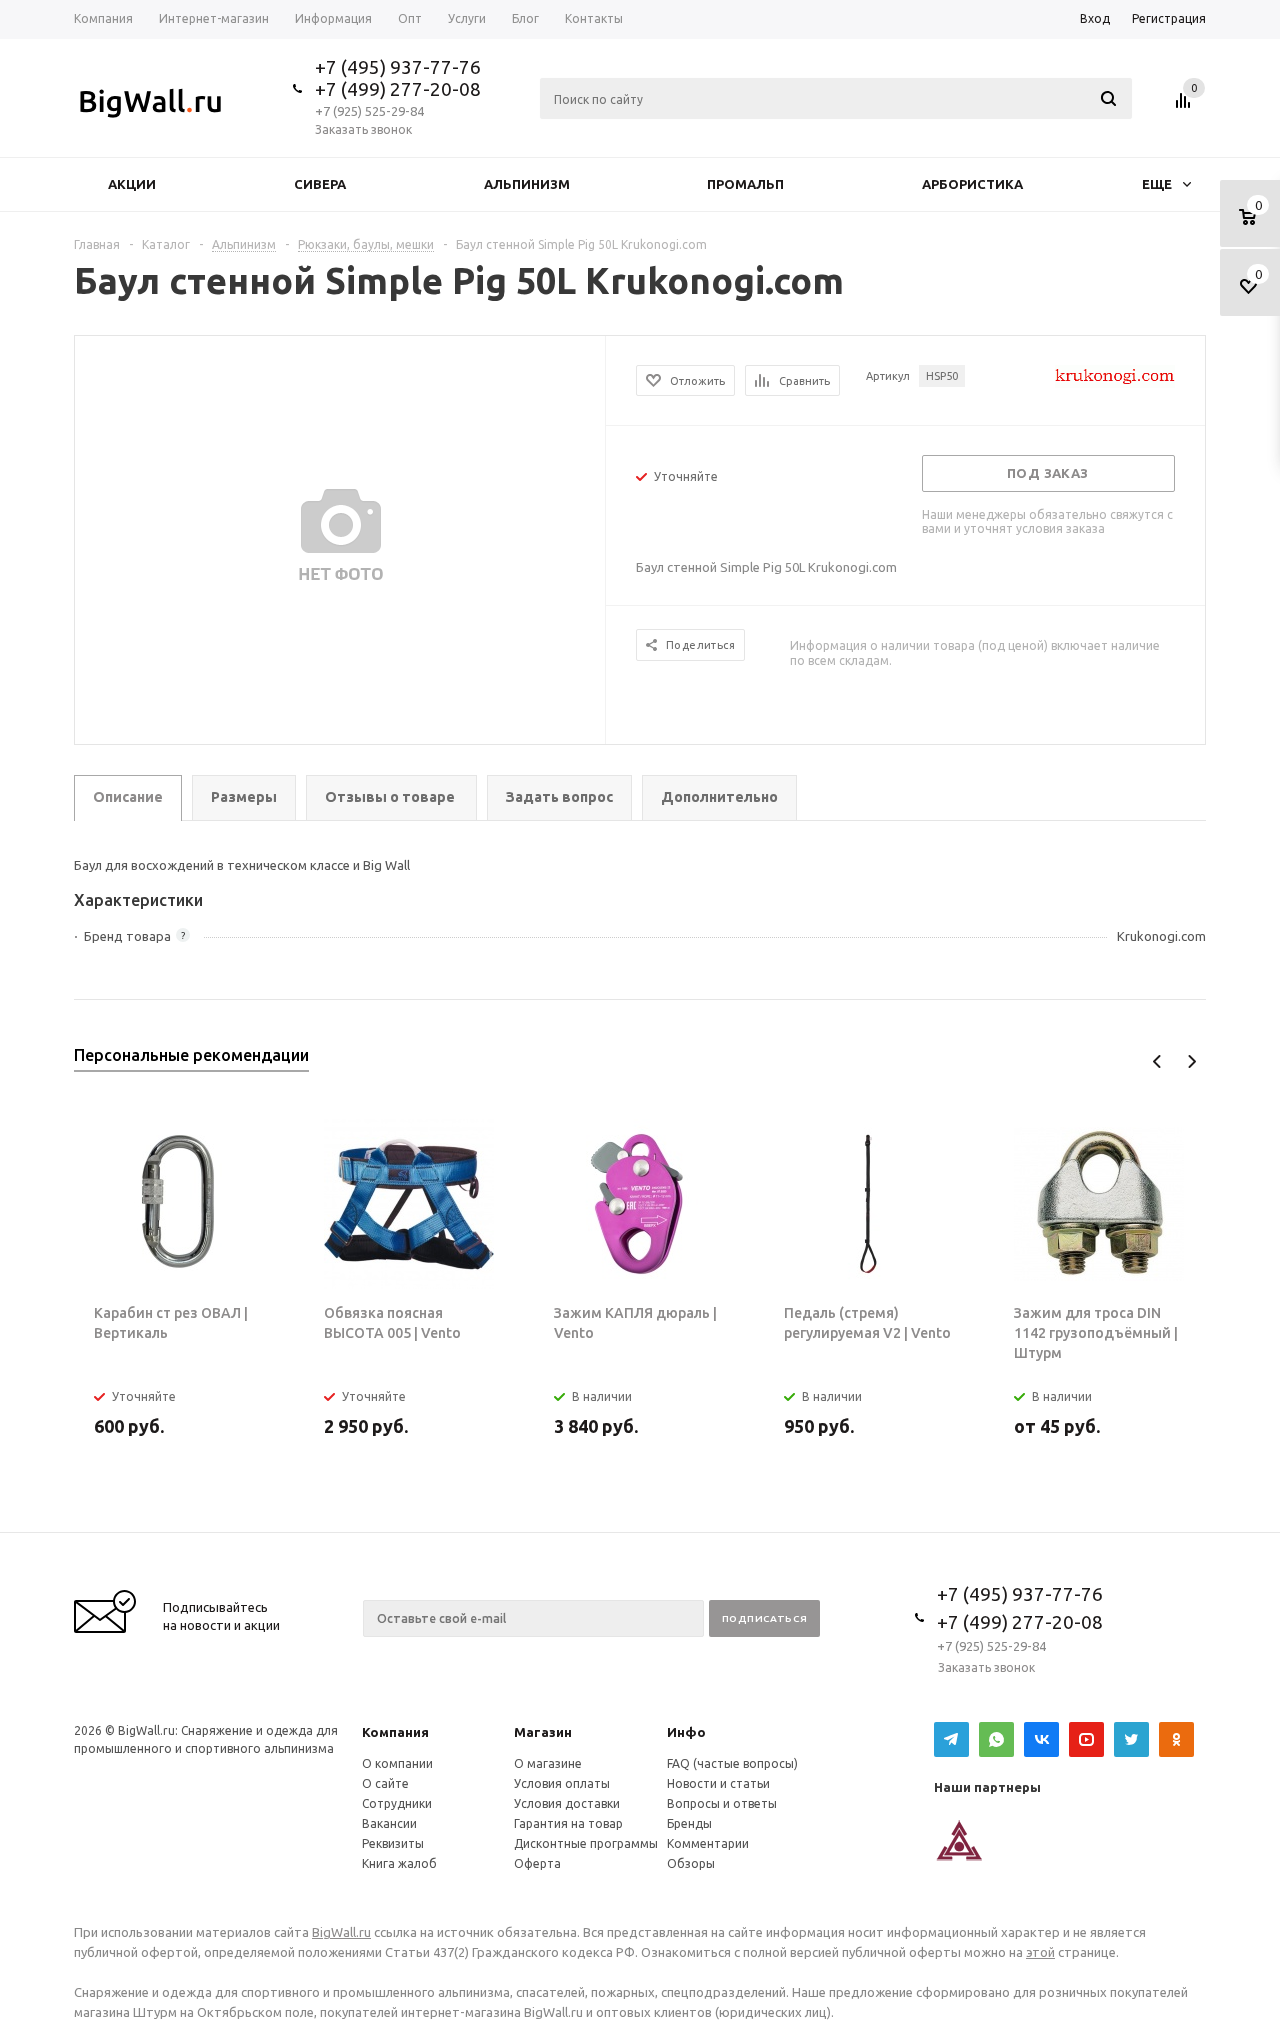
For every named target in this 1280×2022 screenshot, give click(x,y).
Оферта (537, 1863)
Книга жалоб (399, 1863)
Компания (395, 1732)
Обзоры (691, 1863)
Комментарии (708, 1843)
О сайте (385, 1783)
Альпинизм (527, 184)
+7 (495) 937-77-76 (398, 67)
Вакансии (389, 1823)
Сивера (320, 184)
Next (1191, 1061)
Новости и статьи (718, 1783)
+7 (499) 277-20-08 (398, 89)
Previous (1157, 1061)
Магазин (543, 1732)
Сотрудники (397, 1803)
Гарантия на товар (568, 1823)
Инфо (686, 1732)
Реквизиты (393, 1843)
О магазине (548, 1763)
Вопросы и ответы (722, 1803)
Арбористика (972, 184)
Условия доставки (567, 1803)
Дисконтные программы (586, 1843)
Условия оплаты (562, 1783)
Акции (132, 184)
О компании (397, 1763)
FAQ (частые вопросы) (732, 1763)
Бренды (689, 1823)
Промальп (745, 184)
